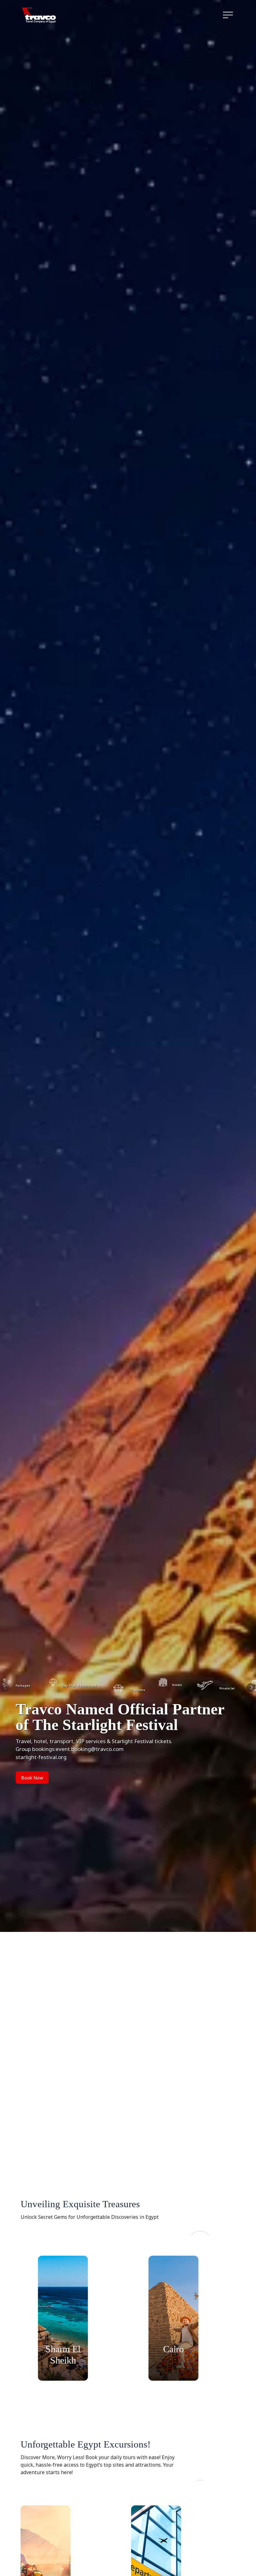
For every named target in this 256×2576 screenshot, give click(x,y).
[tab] (70, 1686)
